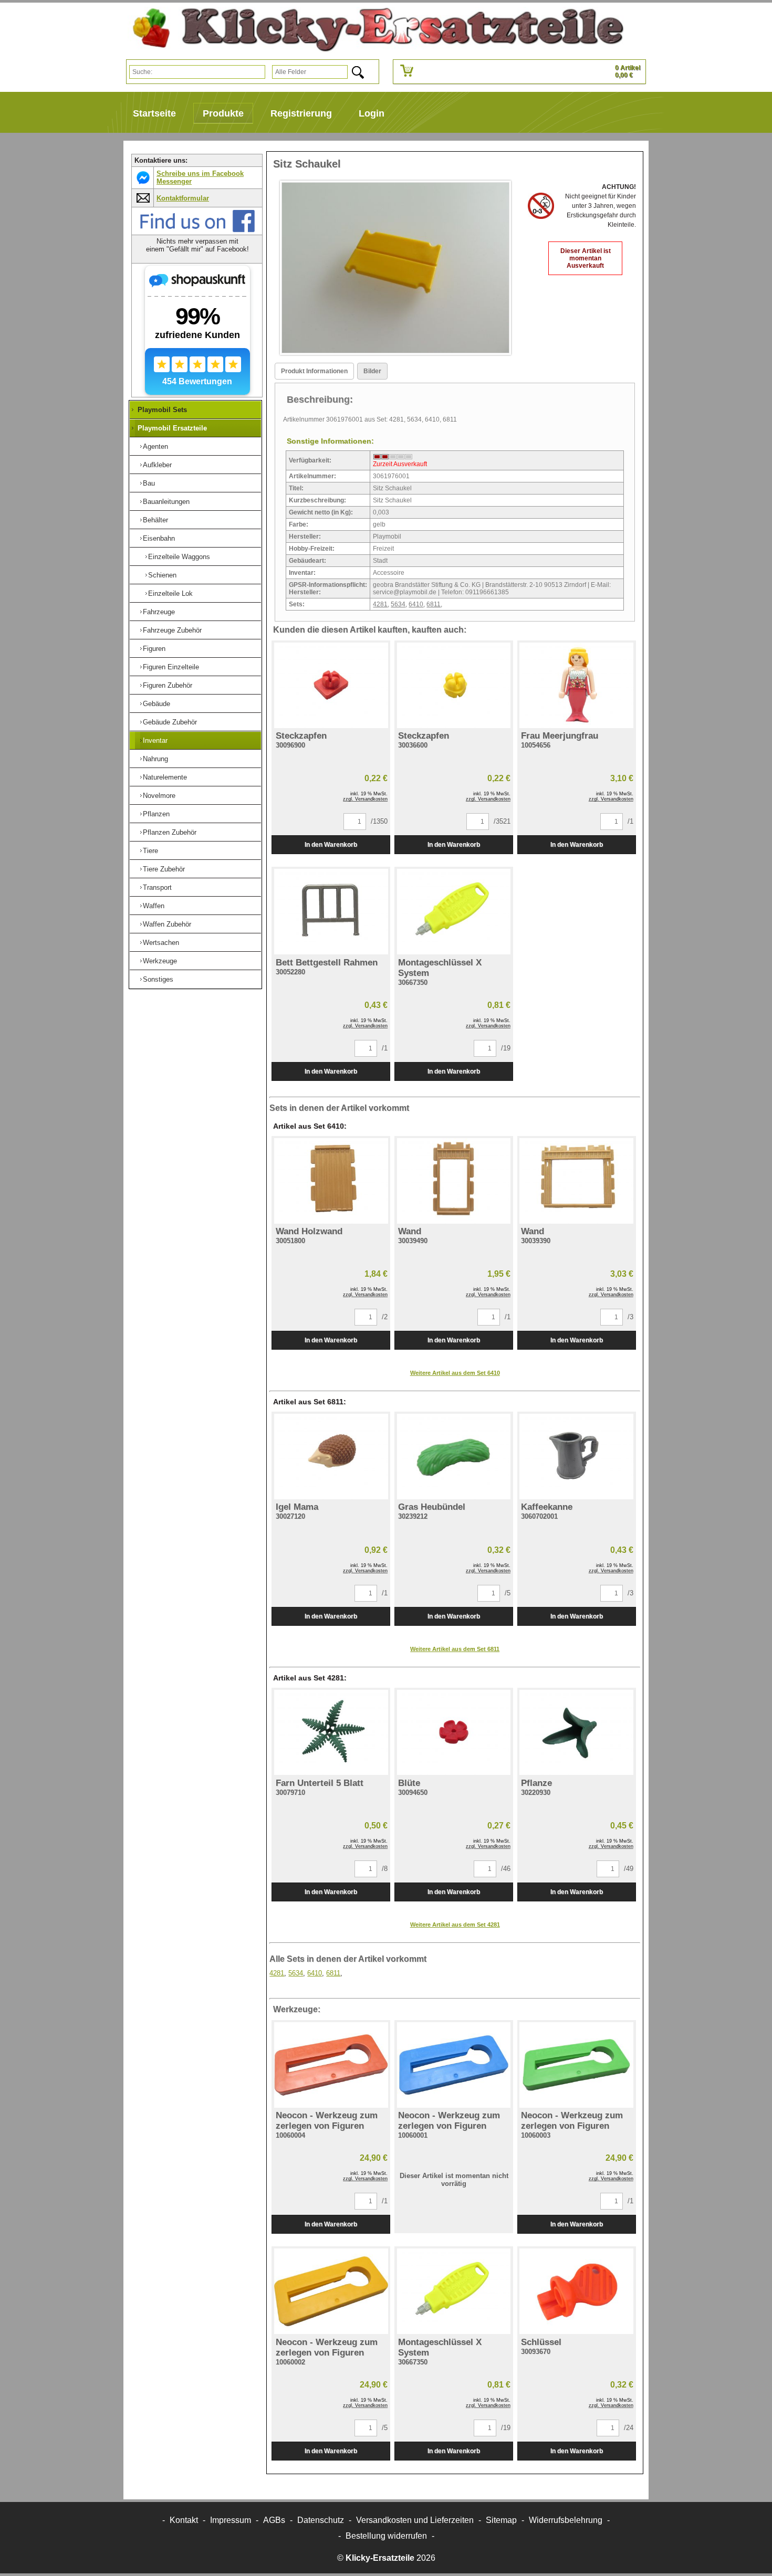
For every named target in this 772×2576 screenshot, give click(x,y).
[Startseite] (374, 30)
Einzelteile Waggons (179, 557)
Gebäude (157, 704)
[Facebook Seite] (197, 230)
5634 (398, 604)
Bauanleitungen (166, 502)
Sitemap (501, 2520)
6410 (416, 604)
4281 (380, 604)
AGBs (274, 2520)
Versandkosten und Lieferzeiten (415, 2520)
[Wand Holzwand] (331, 1181)
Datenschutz (321, 2520)
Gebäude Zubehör (170, 722)
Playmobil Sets (162, 410)
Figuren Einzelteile (171, 667)
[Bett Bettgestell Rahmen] (331, 912)
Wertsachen (161, 943)
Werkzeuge (160, 961)
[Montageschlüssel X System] (454, 912)
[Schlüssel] (577, 2291)
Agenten (155, 446)
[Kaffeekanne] (577, 1457)
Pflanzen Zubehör (170, 832)
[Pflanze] (577, 1733)
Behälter (155, 520)
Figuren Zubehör (168, 685)
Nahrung (155, 759)
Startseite (154, 113)
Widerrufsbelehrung (566, 2520)
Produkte (223, 113)
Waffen (154, 906)
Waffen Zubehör (167, 924)
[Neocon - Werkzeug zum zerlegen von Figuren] (331, 2065)
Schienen (162, 575)
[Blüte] (454, 1733)
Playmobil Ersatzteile (172, 428)
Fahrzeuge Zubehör (172, 630)
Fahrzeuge (159, 612)
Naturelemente (165, 777)
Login (372, 113)
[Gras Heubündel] (454, 1457)
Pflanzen (156, 814)
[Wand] (454, 1181)
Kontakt (184, 2520)
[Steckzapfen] (331, 685)
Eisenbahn (159, 538)
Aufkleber (157, 465)
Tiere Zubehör (164, 869)
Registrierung (301, 113)
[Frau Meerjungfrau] (577, 685)
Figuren (154, 649)
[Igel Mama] (331, 1457)
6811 (434, 604)
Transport (157, 887)
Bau (149, 483)
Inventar (155, 740)
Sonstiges (158, 979)
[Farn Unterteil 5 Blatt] (331, 1733)
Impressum (231, 2520)
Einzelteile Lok (170, 593)
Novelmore (159, 796)
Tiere (150, 851)
